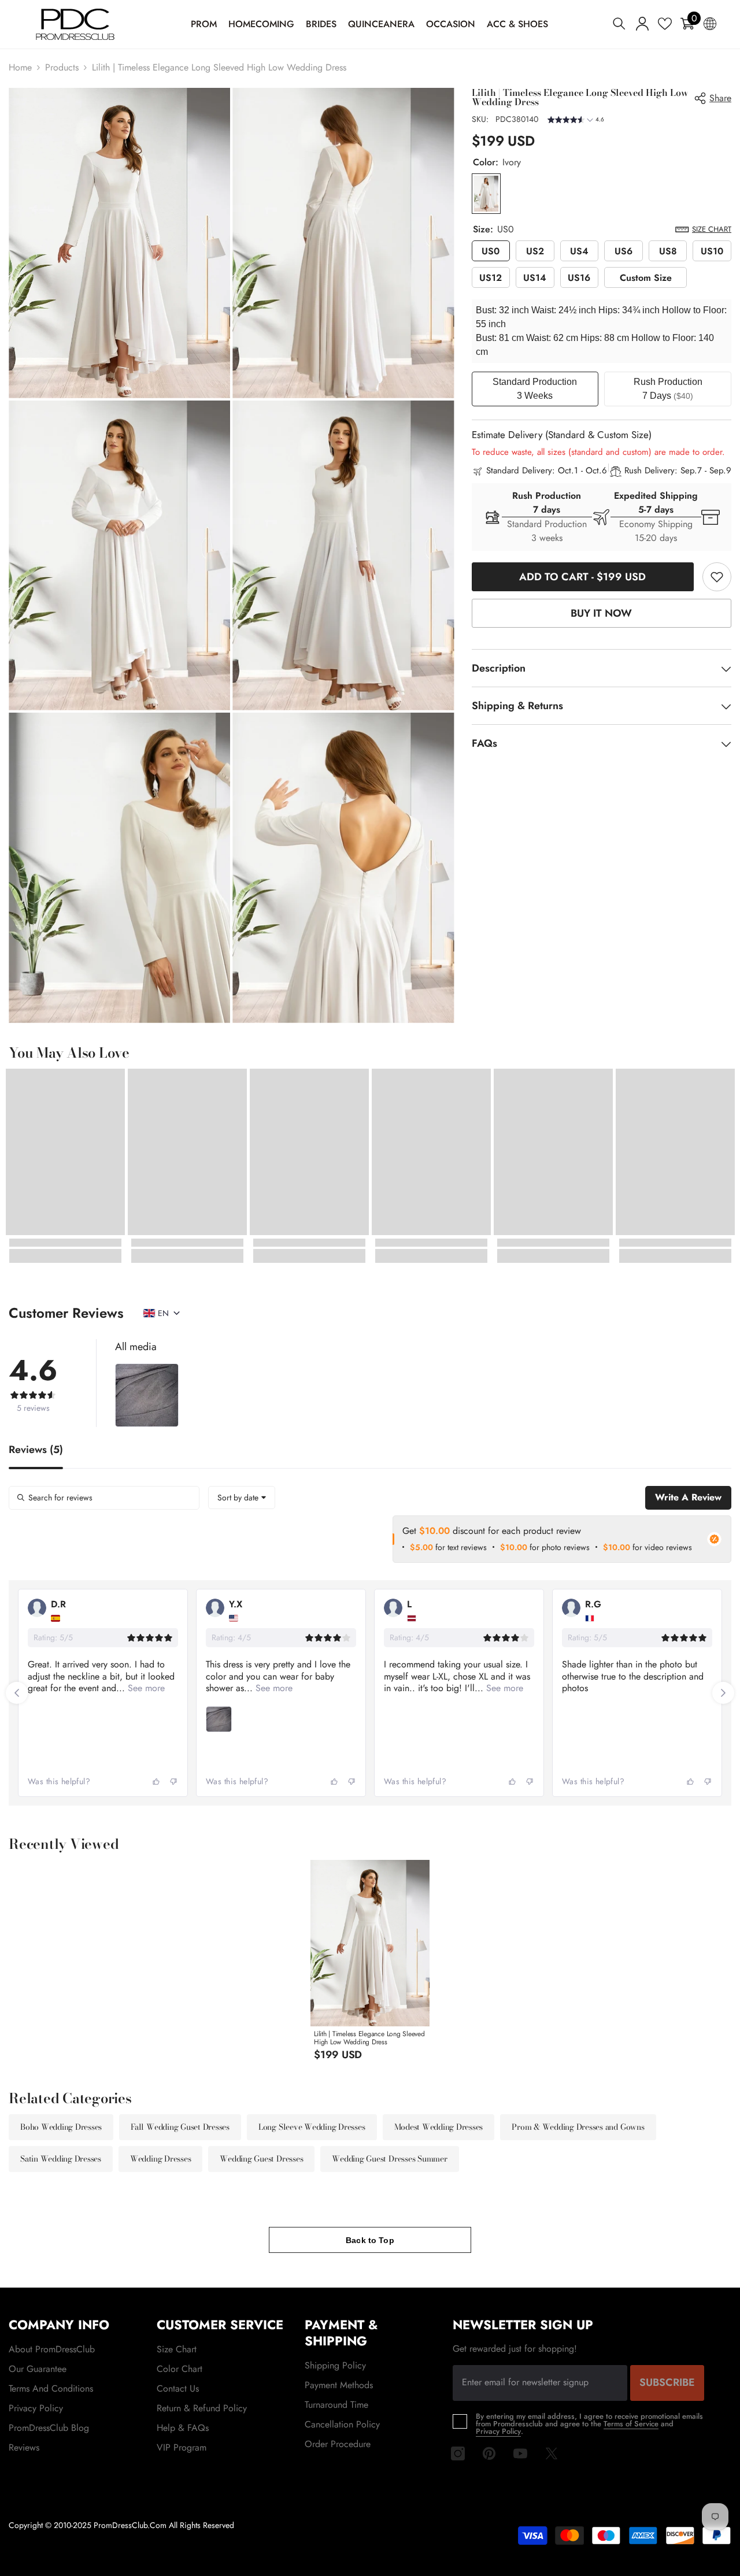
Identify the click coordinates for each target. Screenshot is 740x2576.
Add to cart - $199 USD (581, 577)
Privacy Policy (498, 2431)
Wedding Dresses (160, 2159)
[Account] (642, 24)
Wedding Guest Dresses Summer (389, 2159)
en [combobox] (163, 1313)
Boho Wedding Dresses (61, 2127)
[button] (576, 121)
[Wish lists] (665, 24)
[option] (370, 1964)
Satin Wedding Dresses (61, 2159)
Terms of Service (631, 2424)
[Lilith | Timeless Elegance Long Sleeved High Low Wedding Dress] (370, 1943)
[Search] (619, 23)
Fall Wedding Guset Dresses (180, 2127)
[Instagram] (458, 2453)
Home (20, 67)
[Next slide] (723, 1693)
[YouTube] (520, 2453)
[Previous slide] (17, 1693)
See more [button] (145, 1688)
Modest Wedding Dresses (439, 2127)
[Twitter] (552, 2453)
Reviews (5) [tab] (36, 1451)
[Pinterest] (489, 2453)
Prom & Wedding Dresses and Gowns (578, 2127)
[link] (717, 577)
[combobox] (242, 1498)
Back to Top (370, 2240)
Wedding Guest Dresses (261, 2159)
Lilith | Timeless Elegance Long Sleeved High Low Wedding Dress (369, 2038)
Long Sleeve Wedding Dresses (312, 2127)
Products (62, 67)
